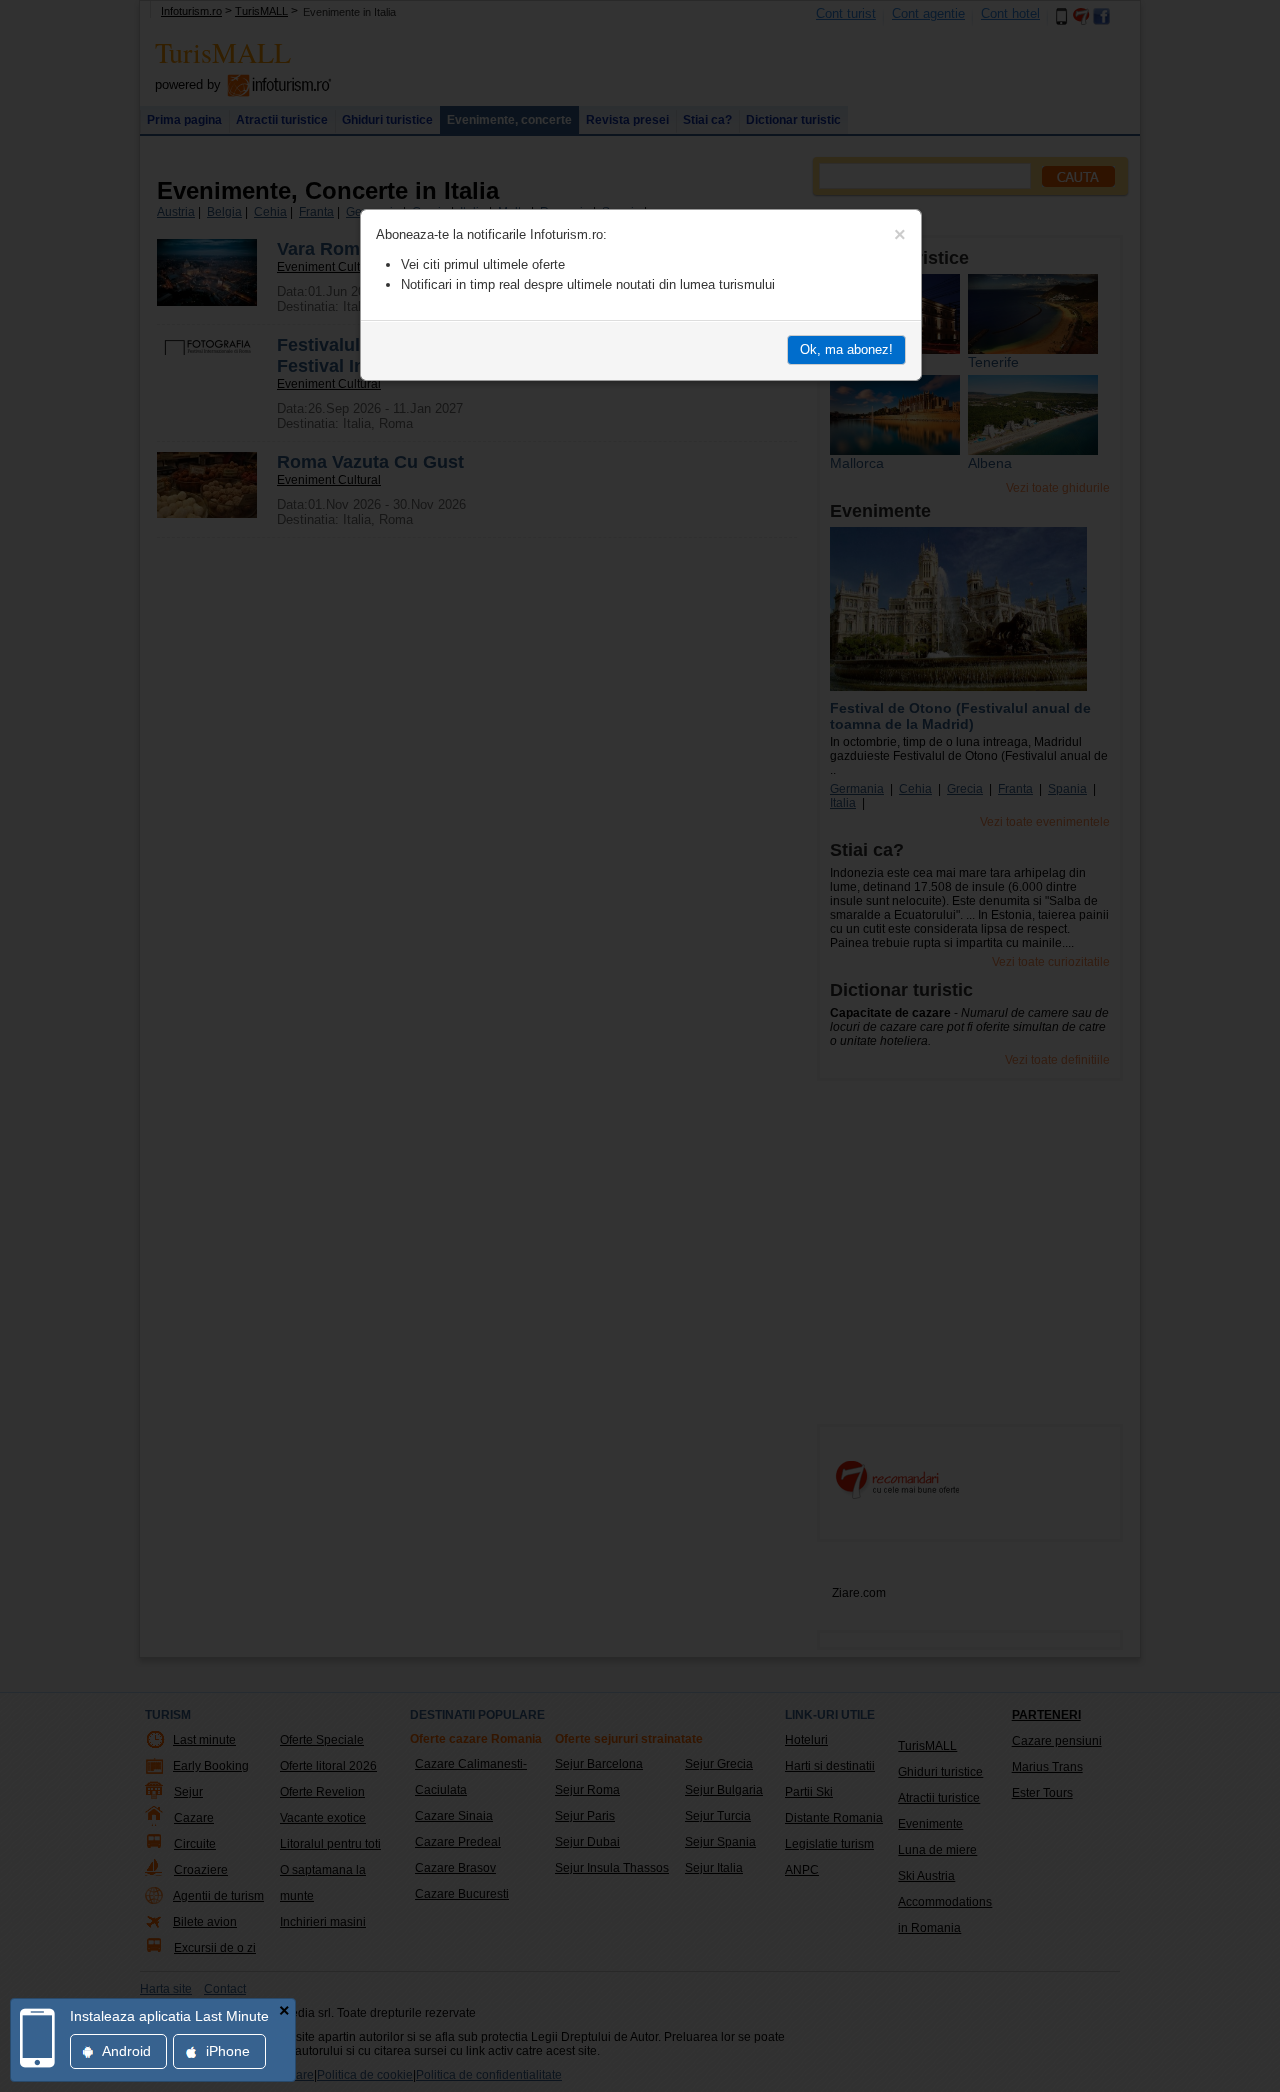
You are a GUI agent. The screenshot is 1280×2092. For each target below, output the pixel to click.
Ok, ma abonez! (846, 349)
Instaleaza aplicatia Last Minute (169, 2016)
